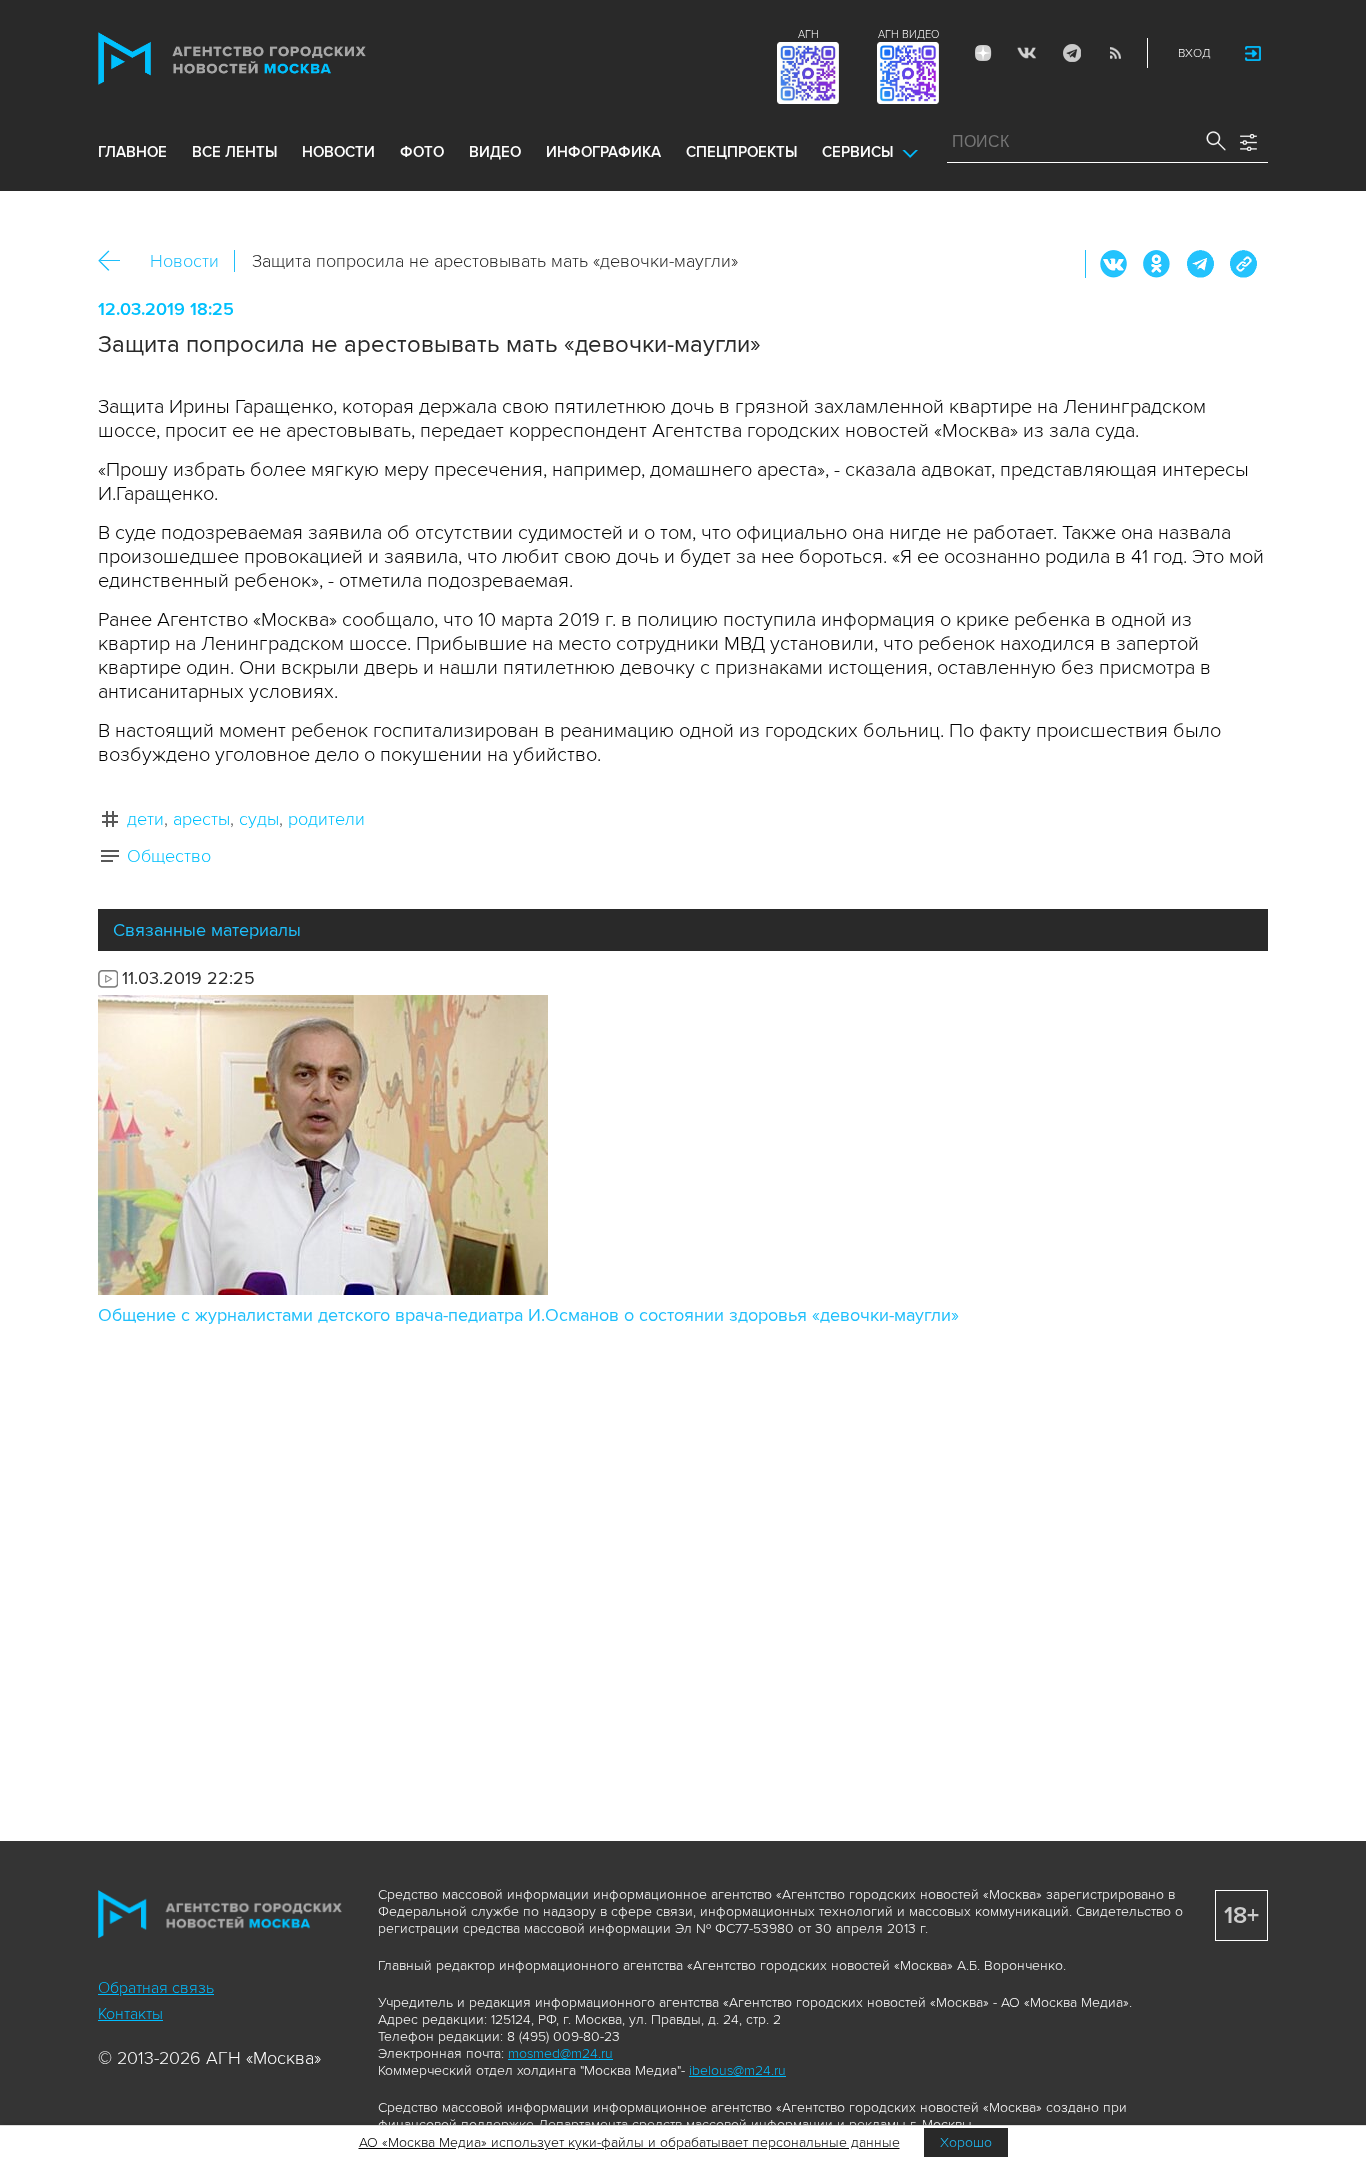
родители (326, 819)
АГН (808, 34)
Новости (184, 261)
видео (495, 152)
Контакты (130, 2014)
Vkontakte (1027, 53)
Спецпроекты (741, 152)
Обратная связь (156, 1988)
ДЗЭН (983, 53)
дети (145, 819)
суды (259, 819)
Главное (132, 152)
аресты (201, 819)
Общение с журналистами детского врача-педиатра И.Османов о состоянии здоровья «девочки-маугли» (528, 1315)
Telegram (1071, 53)
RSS (1115, 53)
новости (338, 152)
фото (422, 152)
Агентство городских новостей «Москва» (270, 58)
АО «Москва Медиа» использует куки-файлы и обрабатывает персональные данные (629, 2142)
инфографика (603, 152)
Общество (169, 856)
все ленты (234, 152)
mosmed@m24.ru (560, 2053)
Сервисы (857, 152)
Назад (116, 261)
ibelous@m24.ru (737, 2070)
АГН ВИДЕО (908, 34)
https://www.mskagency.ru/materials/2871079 (1243, 264)
